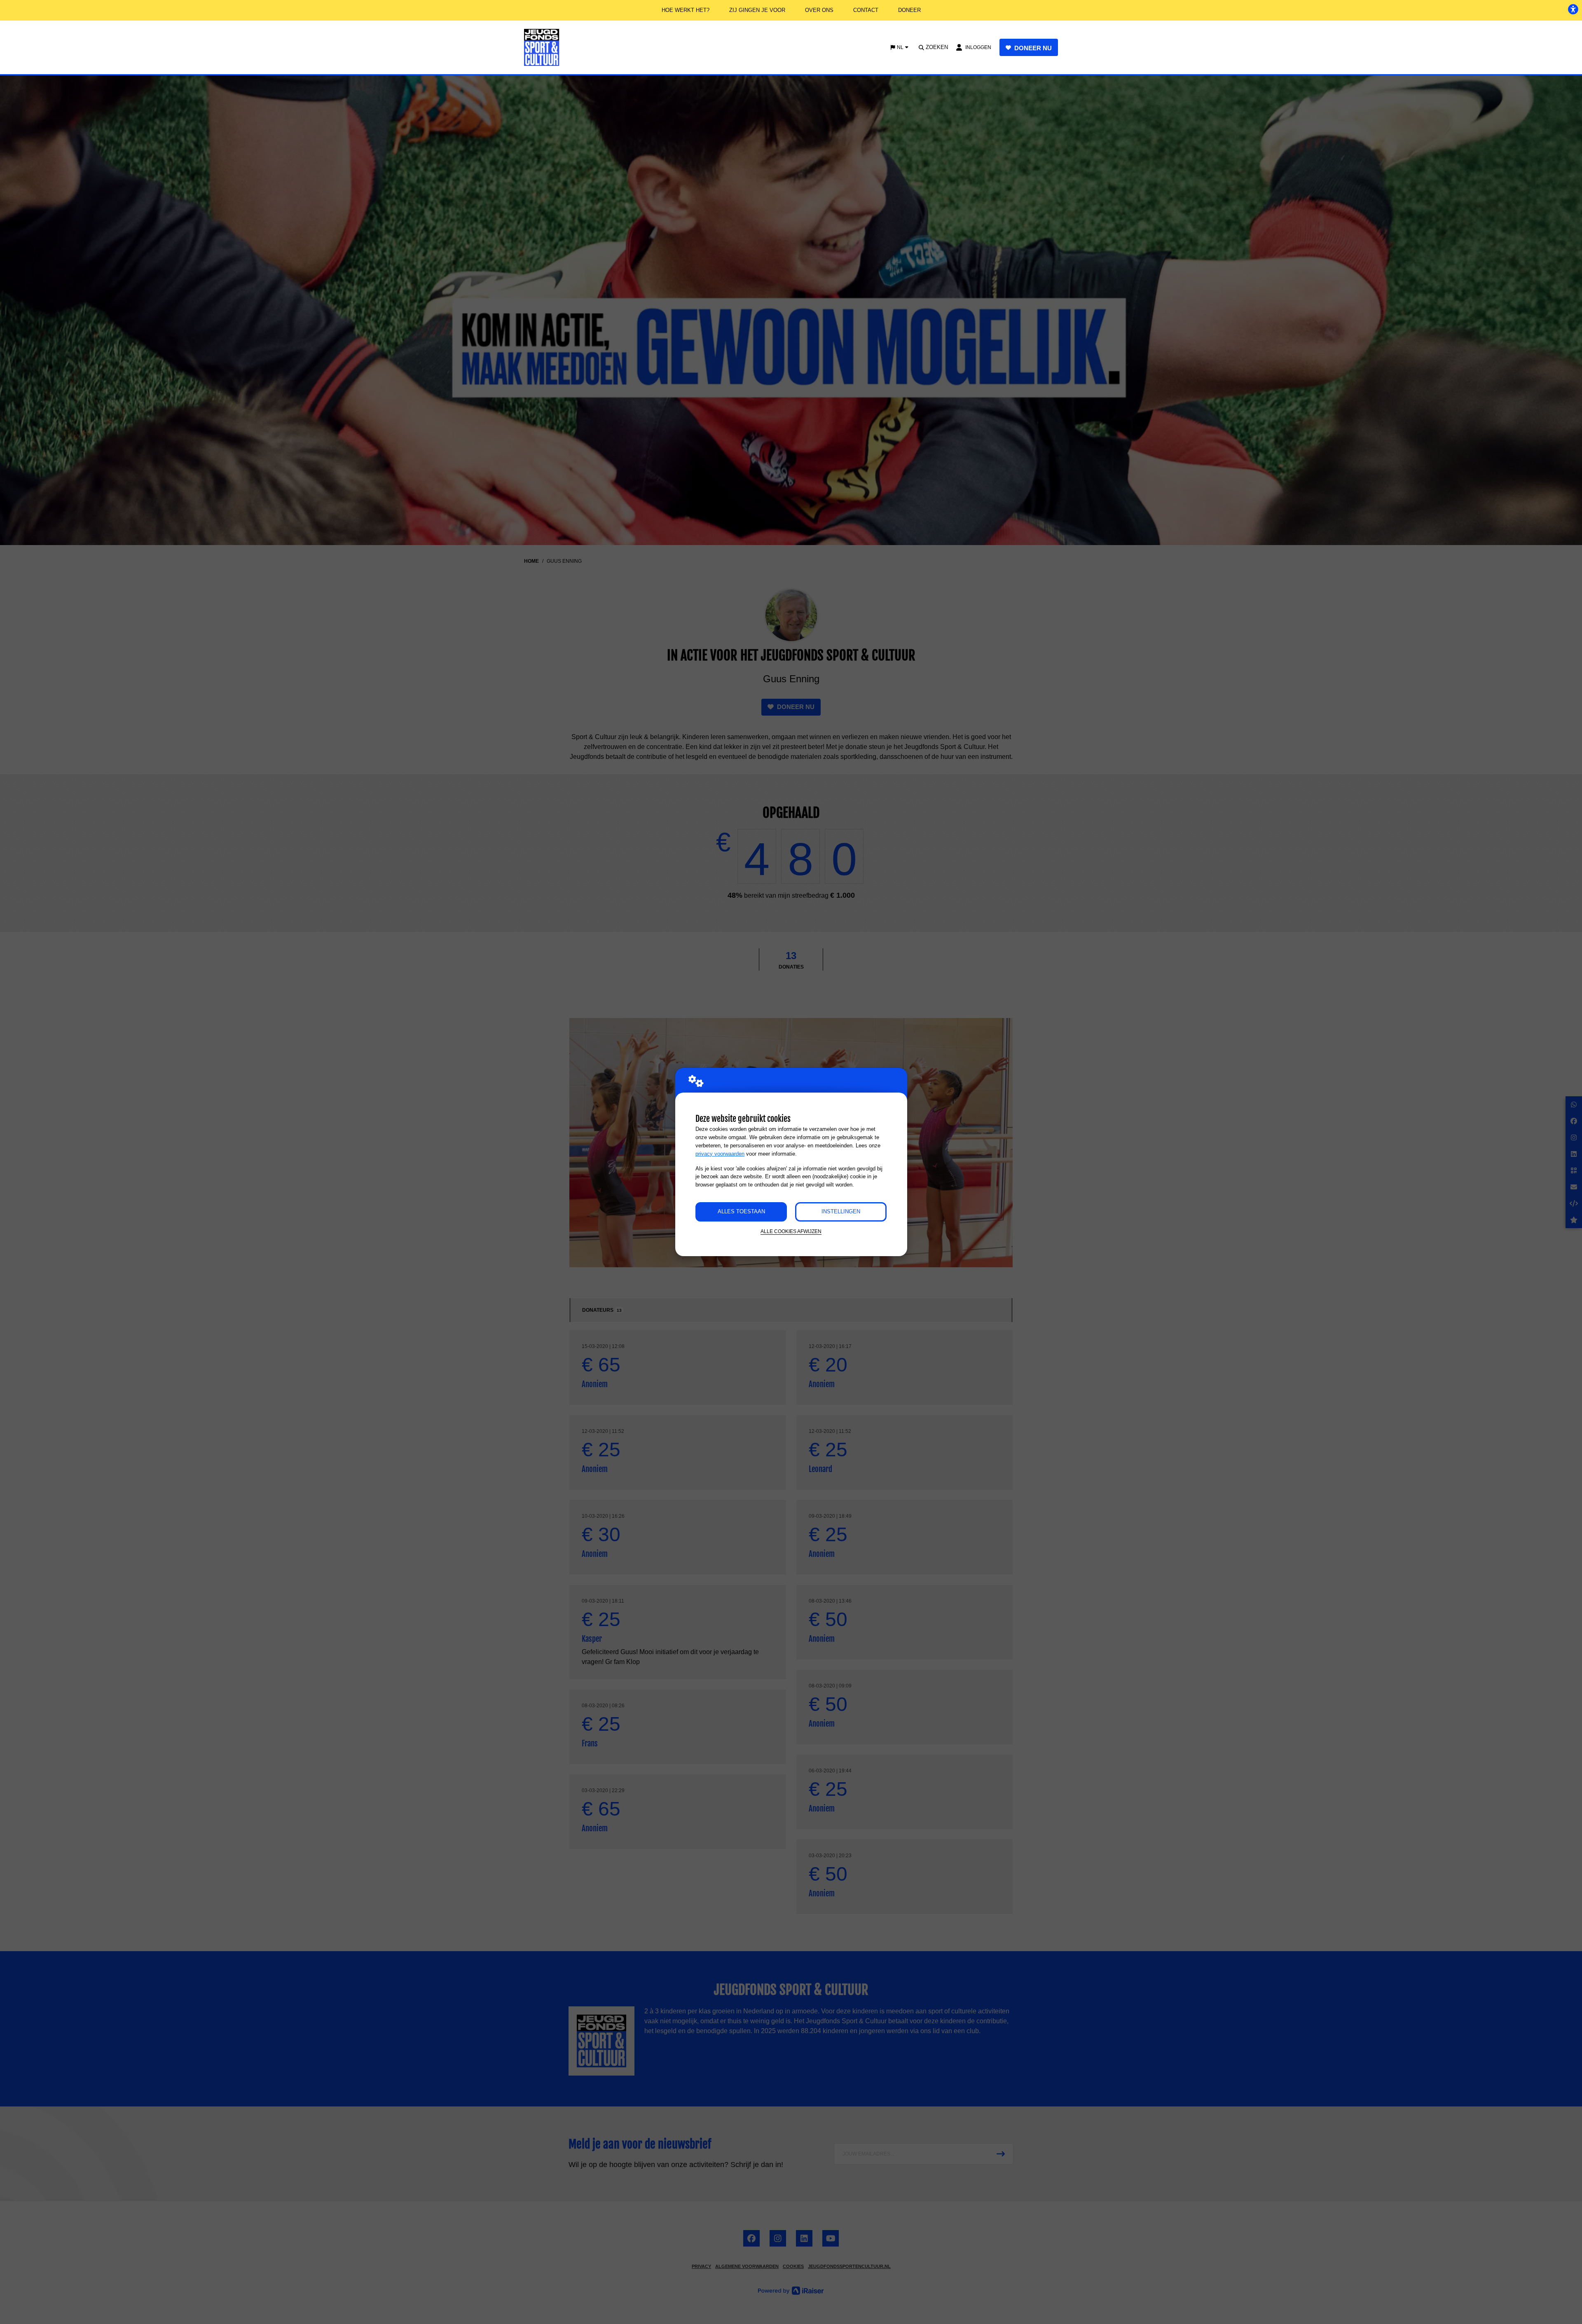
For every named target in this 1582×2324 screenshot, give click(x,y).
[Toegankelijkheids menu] (1573, 9)
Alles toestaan (741, 1211)
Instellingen (841, 1211)
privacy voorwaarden (720, 1154)
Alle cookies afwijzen (791, 1231)
